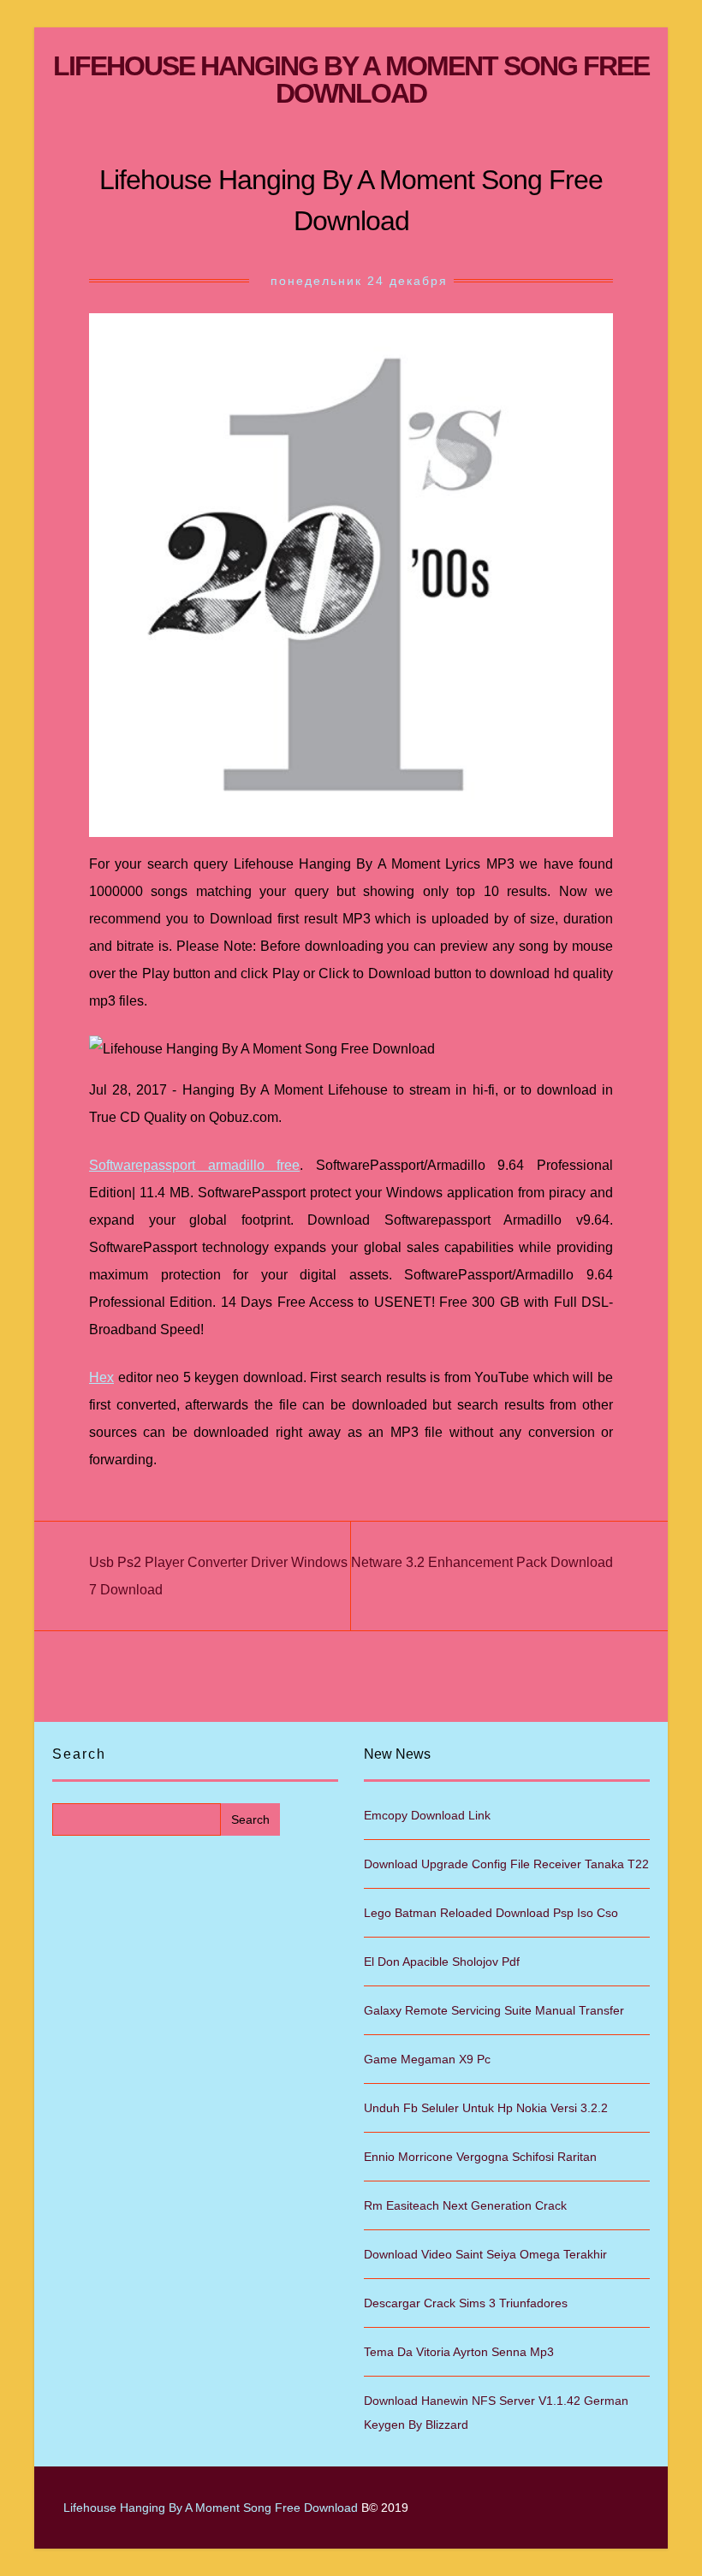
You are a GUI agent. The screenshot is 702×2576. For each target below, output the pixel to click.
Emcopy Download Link (427, 1815)
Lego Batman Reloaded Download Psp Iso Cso (491, 1913)
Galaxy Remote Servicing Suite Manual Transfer (494, 2010)
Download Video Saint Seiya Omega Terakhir (485, 2254)
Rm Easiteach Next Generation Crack (465, 2205)
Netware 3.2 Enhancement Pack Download (482, 1562)
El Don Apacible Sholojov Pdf (442, 1962)
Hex (101, 1377)
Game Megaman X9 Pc (427, 2059)
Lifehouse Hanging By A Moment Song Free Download (351, 80)
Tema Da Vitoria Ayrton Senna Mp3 (459, 2352)
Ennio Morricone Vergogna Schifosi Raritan (480, 2157)
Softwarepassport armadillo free (194, 1165)
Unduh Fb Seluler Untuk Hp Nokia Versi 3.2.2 (486, 2108)
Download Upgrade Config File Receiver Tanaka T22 (506, 1864)
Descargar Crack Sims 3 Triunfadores (466, 2303)
